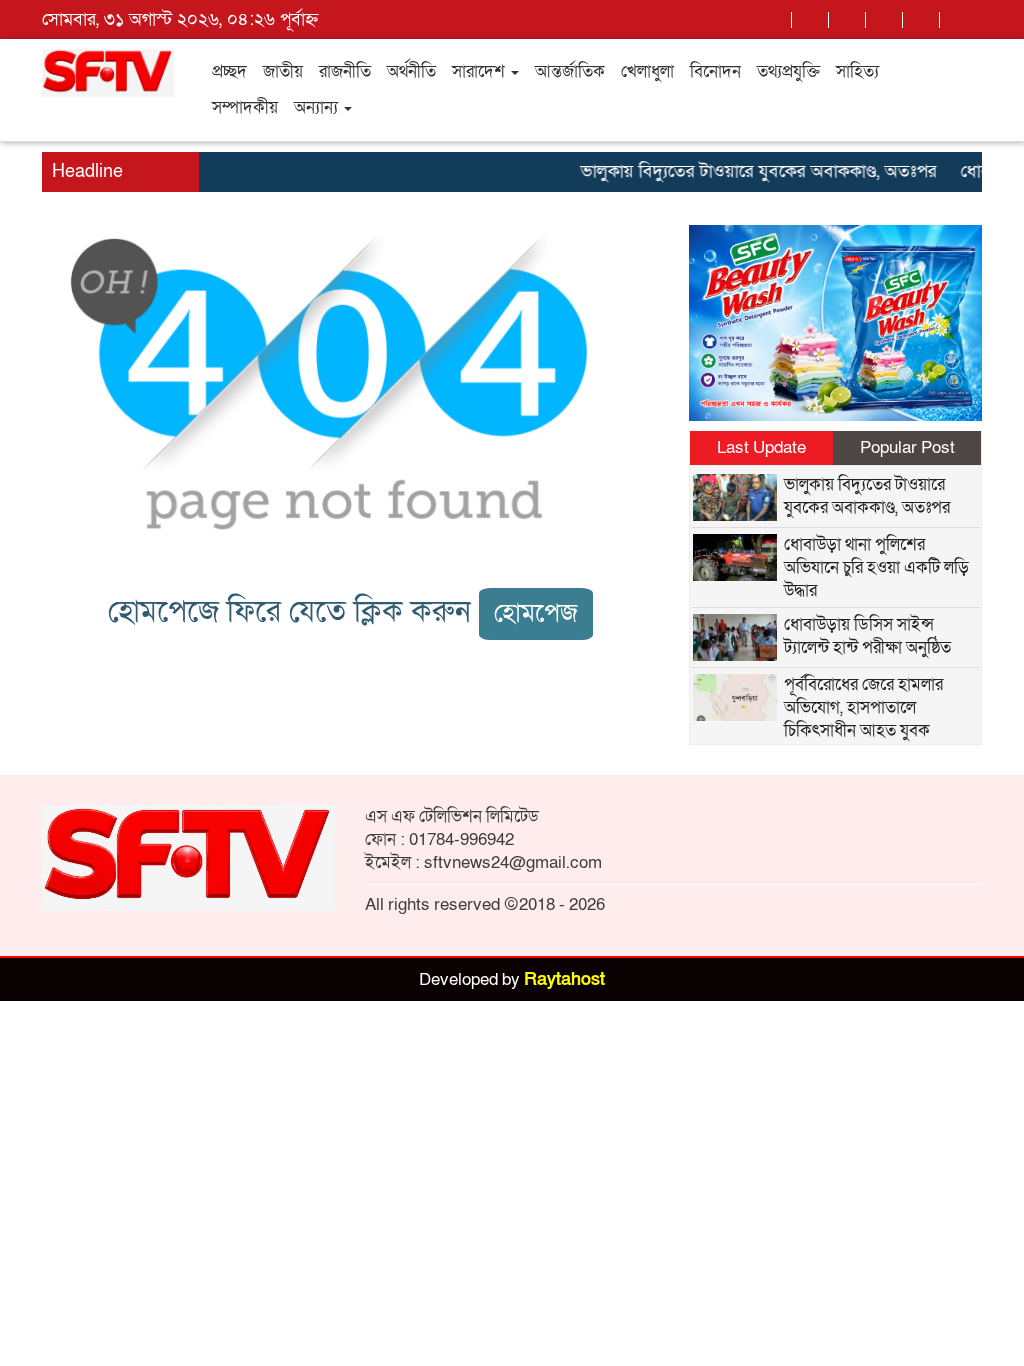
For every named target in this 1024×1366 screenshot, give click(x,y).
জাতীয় (283, 71)
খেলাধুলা (647, 71)
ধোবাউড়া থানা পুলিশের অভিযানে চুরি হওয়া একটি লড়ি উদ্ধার (876, 567)
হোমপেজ (536, 613)
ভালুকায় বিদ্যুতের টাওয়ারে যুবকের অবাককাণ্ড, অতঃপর (745, 171)
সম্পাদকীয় (245, 107)
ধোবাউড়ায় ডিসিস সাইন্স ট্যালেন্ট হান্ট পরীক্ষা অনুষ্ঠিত (867, 636)
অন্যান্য (318, 107)
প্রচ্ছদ (229, 71)
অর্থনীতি (411, 71)
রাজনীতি (345, 71)
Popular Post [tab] (907, 447)
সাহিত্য (857, 71)
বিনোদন (715, 71)
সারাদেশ (480, 71)
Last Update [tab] (761, 447)
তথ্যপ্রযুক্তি (788, 71)
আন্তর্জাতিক (570, 71)
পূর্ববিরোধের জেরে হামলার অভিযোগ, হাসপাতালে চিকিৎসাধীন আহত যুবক (863, 707)
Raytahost (564, 979)
